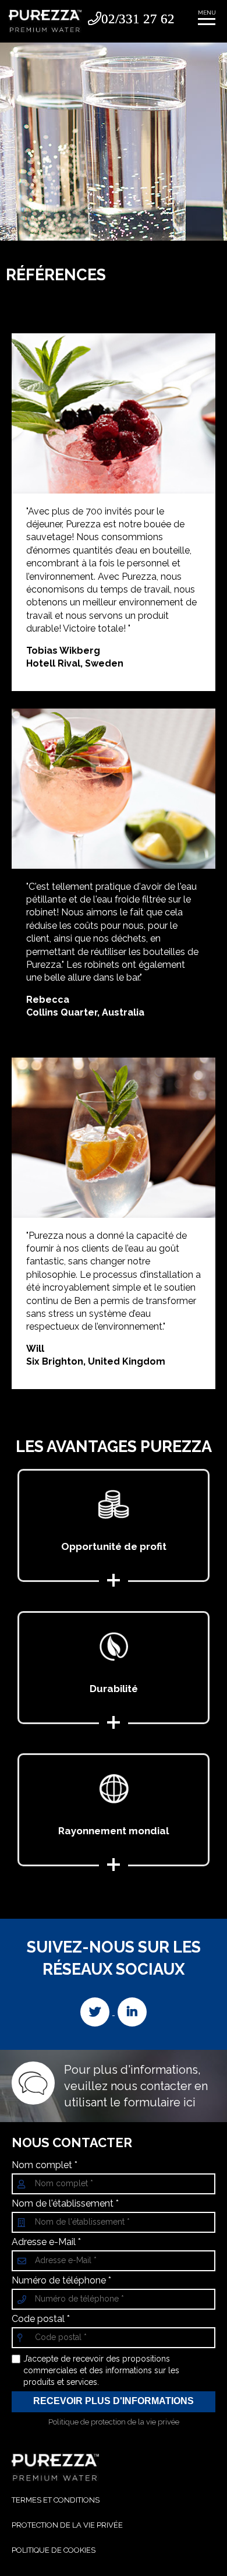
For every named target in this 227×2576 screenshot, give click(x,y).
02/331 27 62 (138, 18)
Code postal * (41, 2319)
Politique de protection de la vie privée (114, 2422)
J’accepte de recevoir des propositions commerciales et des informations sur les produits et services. (101, 2370)
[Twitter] (96, 2012)
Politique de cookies (54, 2550)
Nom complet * (45, 2165)
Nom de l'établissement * (65, 2204)
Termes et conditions (56, 2500)
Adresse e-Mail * (46, 2242)
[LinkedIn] (132, 2012)
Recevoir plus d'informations (114, 2401)
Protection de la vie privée (67, 2525)
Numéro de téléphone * (61, 2281)
